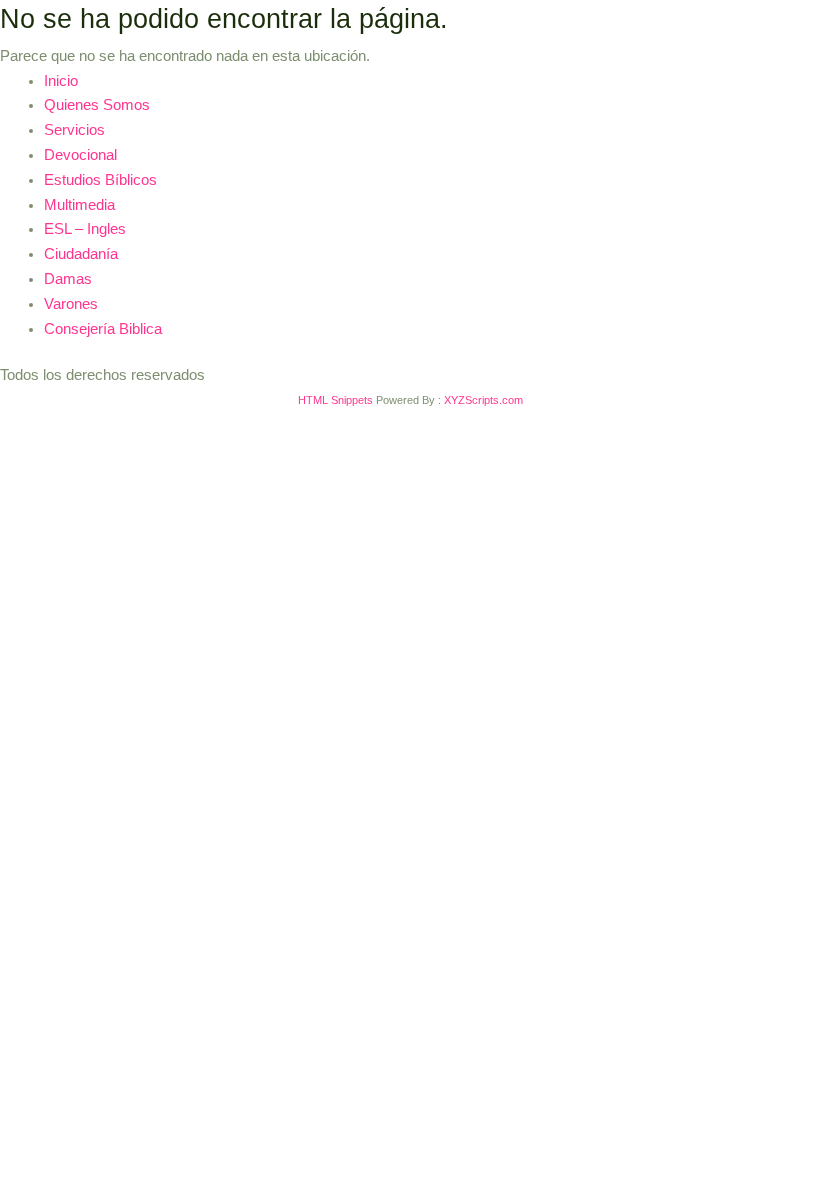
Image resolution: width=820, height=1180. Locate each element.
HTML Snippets (335, 400)
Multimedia (79, 205)
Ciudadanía (81, 254)
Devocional (80, 155)
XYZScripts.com (483, 400)
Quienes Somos (97, 105)
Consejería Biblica (103, 329)
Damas (68, 279)
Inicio (61, 81)
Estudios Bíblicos (100, 180)
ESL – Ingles (85, 229)
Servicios (74, 130)
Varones (71, 304)
